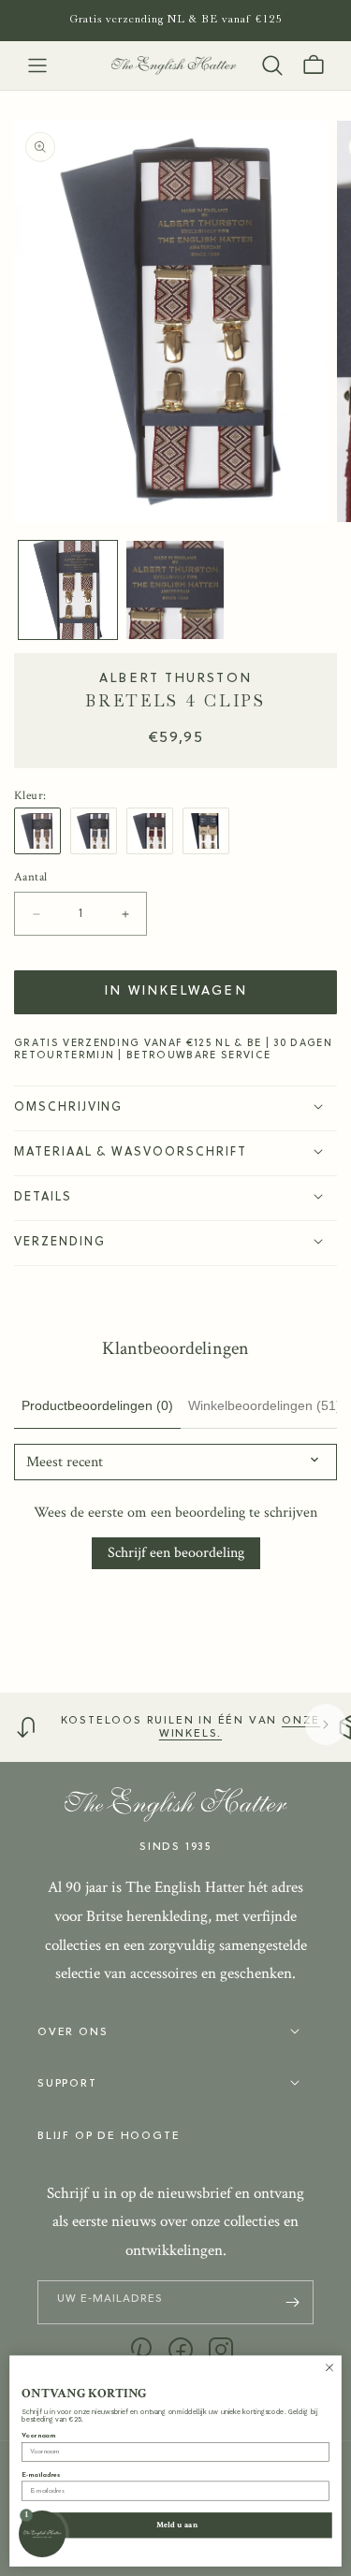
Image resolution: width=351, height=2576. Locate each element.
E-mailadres (41, 2475)
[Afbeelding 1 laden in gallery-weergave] (68, 590)
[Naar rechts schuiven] (326, 1725)
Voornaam (38, 2436)
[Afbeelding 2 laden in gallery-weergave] (175, 590)
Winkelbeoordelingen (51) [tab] (264, 1405)
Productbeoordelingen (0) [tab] (97, 1405)
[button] (37, 65)
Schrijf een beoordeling (176, 1553)
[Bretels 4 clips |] (42, 831)
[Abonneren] (292, 2302)
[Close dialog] (329, 2367)
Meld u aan (177, 2525)
